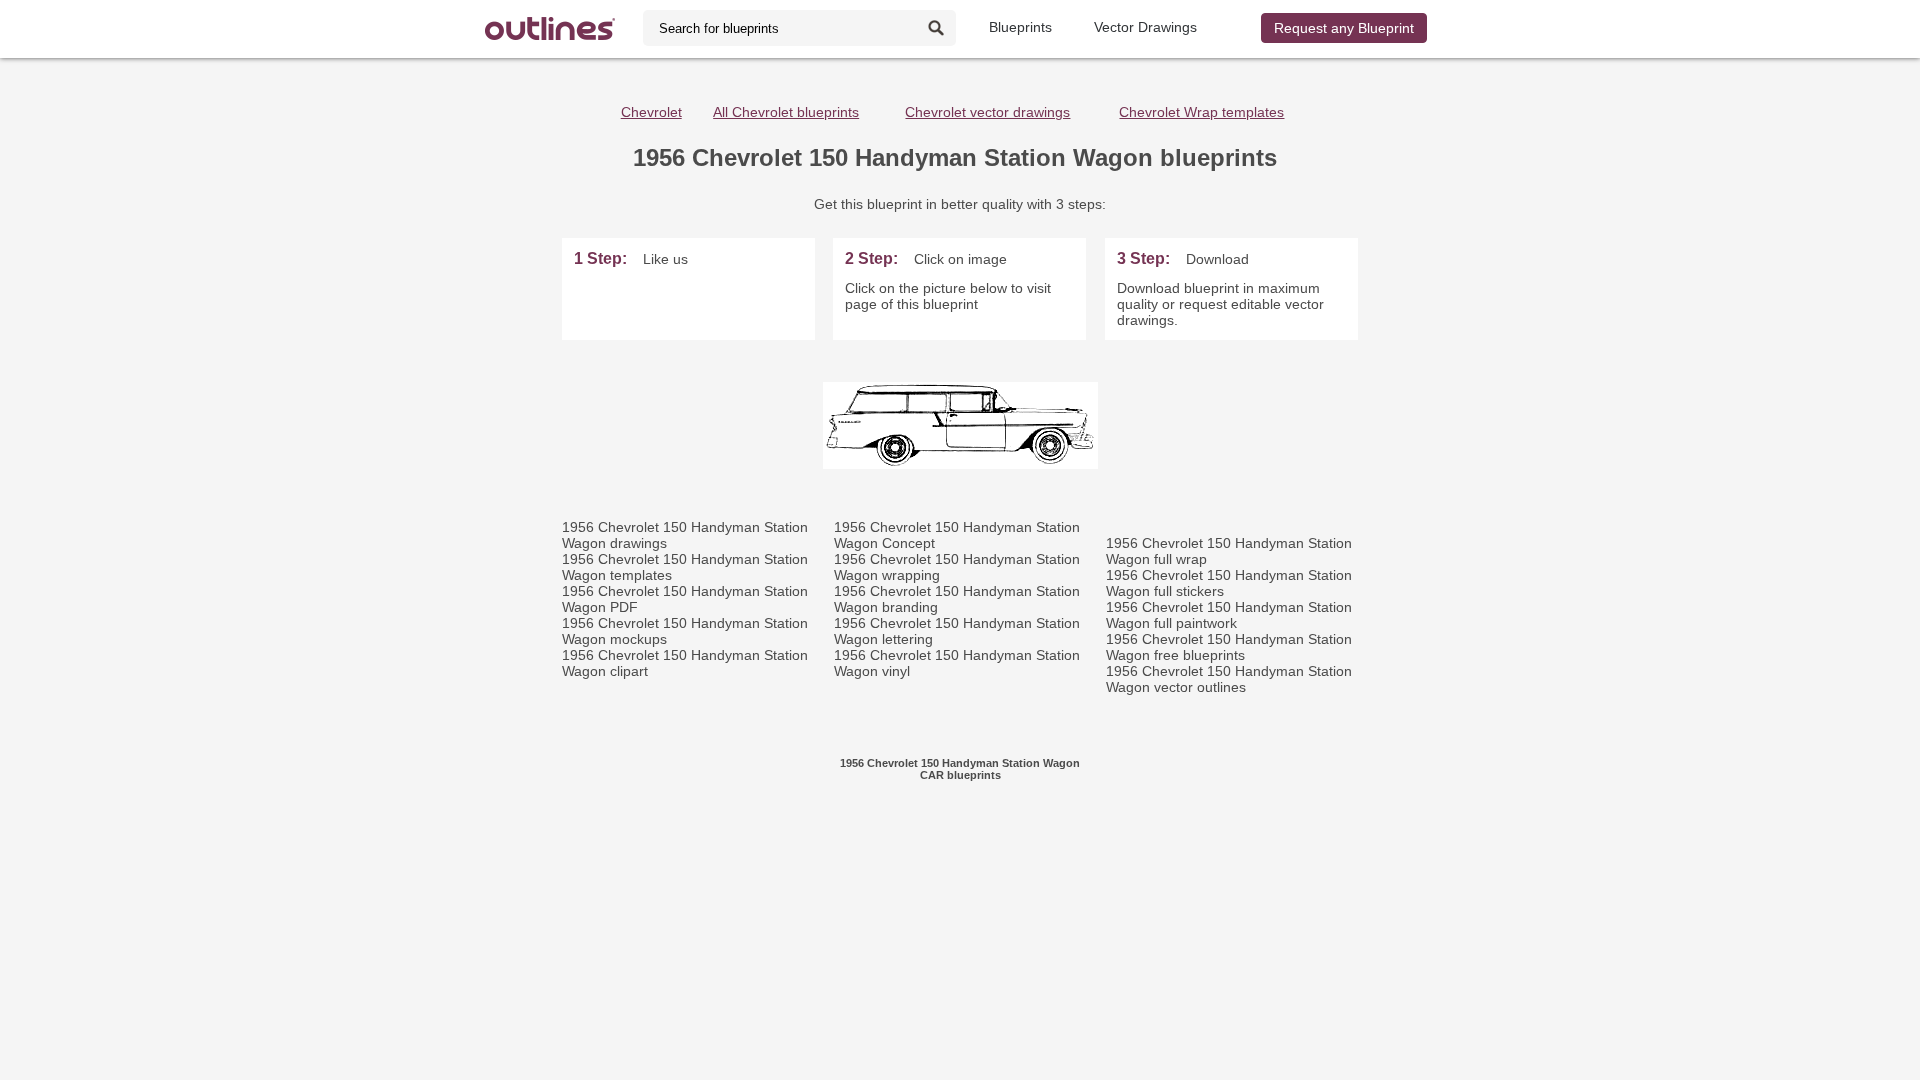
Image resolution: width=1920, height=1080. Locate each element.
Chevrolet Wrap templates (1201, 112)
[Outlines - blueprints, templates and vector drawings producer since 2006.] (550, 28)
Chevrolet (651, 112)
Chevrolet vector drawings (987, 112)
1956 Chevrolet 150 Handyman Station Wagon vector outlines (1229, 679)
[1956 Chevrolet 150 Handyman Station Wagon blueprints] (960, 464)
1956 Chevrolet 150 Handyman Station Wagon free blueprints (1229, 647)
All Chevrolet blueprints (786, 112)
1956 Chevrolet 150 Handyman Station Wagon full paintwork (1229, 615)
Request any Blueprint (1344, 28)
